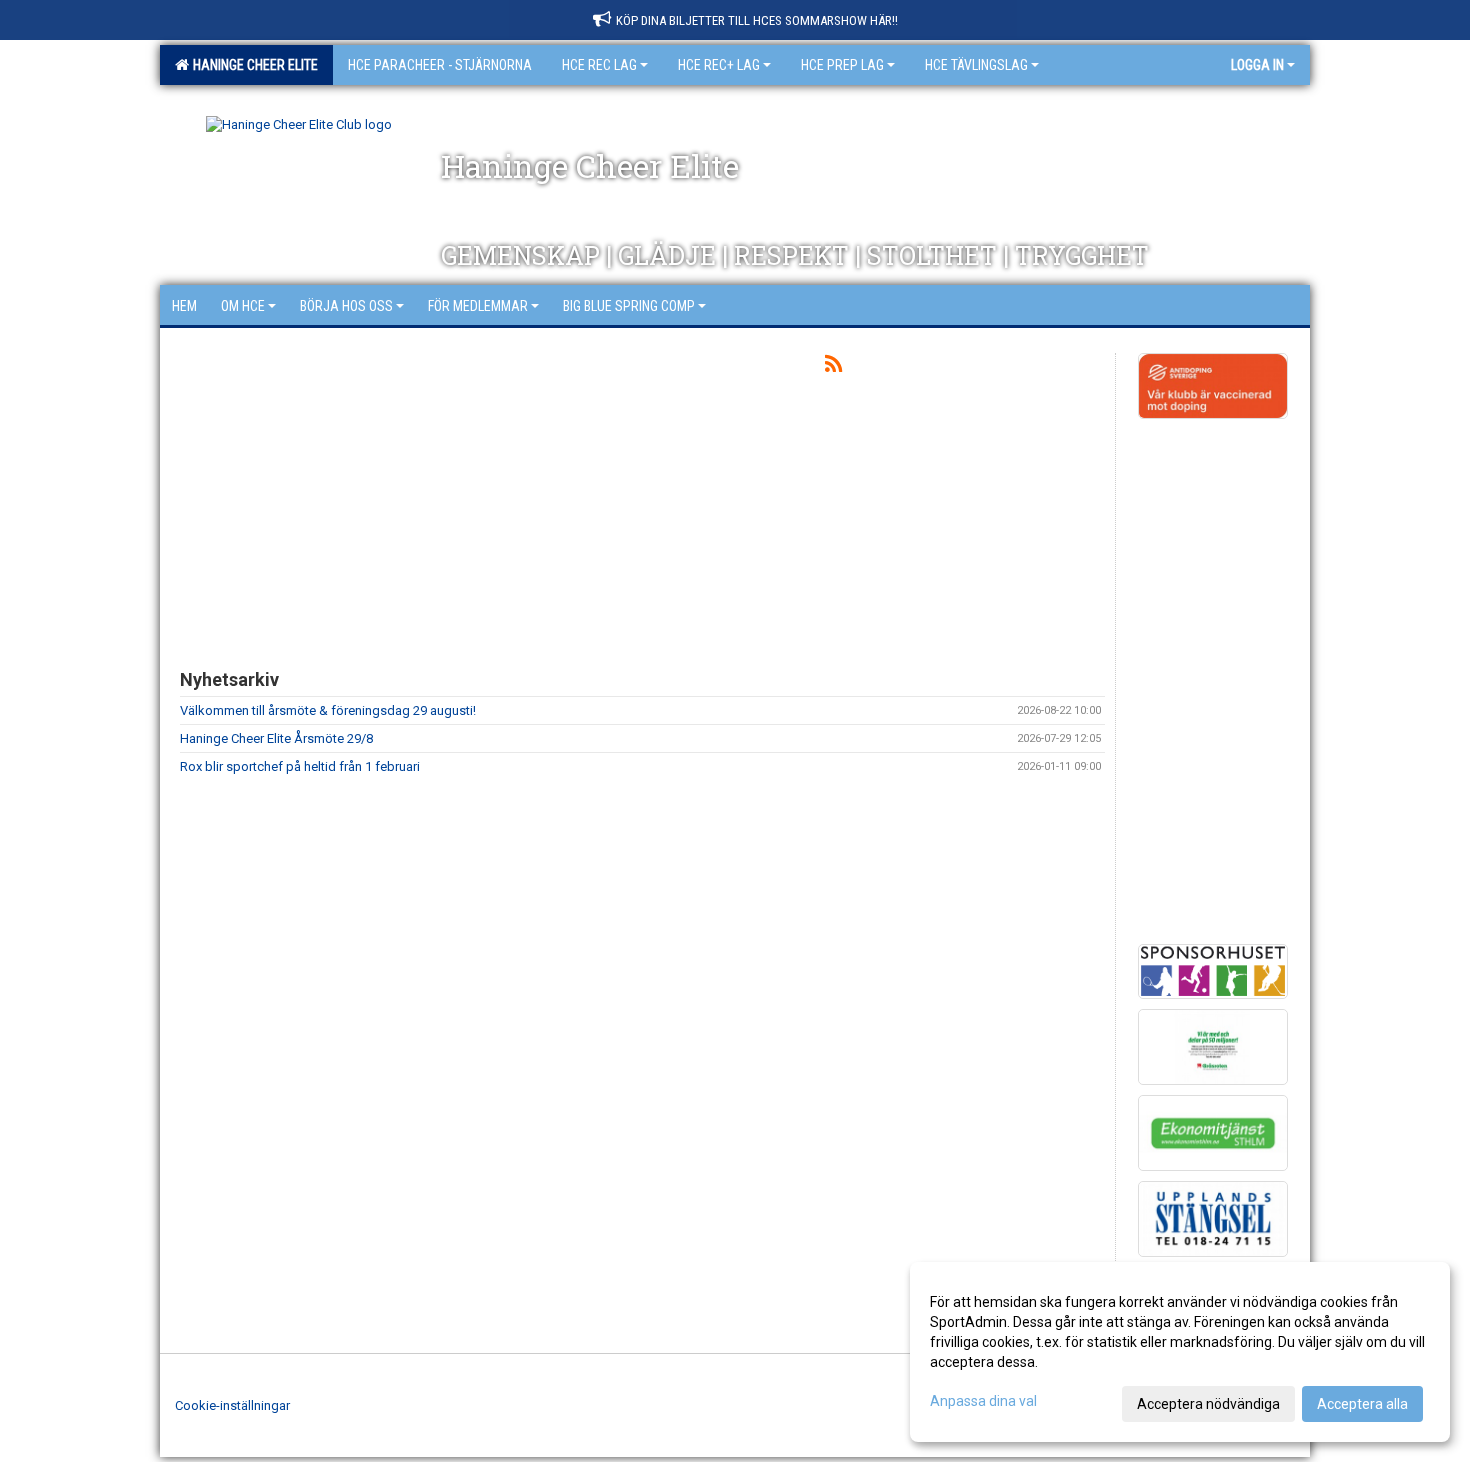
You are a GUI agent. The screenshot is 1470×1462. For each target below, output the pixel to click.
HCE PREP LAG (842, 65)
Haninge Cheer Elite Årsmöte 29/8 (276, 738)
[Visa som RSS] (833, 367)
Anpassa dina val (983, 1401)
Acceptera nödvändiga (1208, 1404)
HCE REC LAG (599, 65)
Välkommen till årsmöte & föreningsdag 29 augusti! (328, 710)
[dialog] (1180, 1352)
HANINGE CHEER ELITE (252, 65)
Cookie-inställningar (232, 1405)
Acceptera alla (1362, 1404)
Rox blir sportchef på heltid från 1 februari (300, 766)
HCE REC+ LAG (719, 65)
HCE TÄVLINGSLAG (976, 65)
